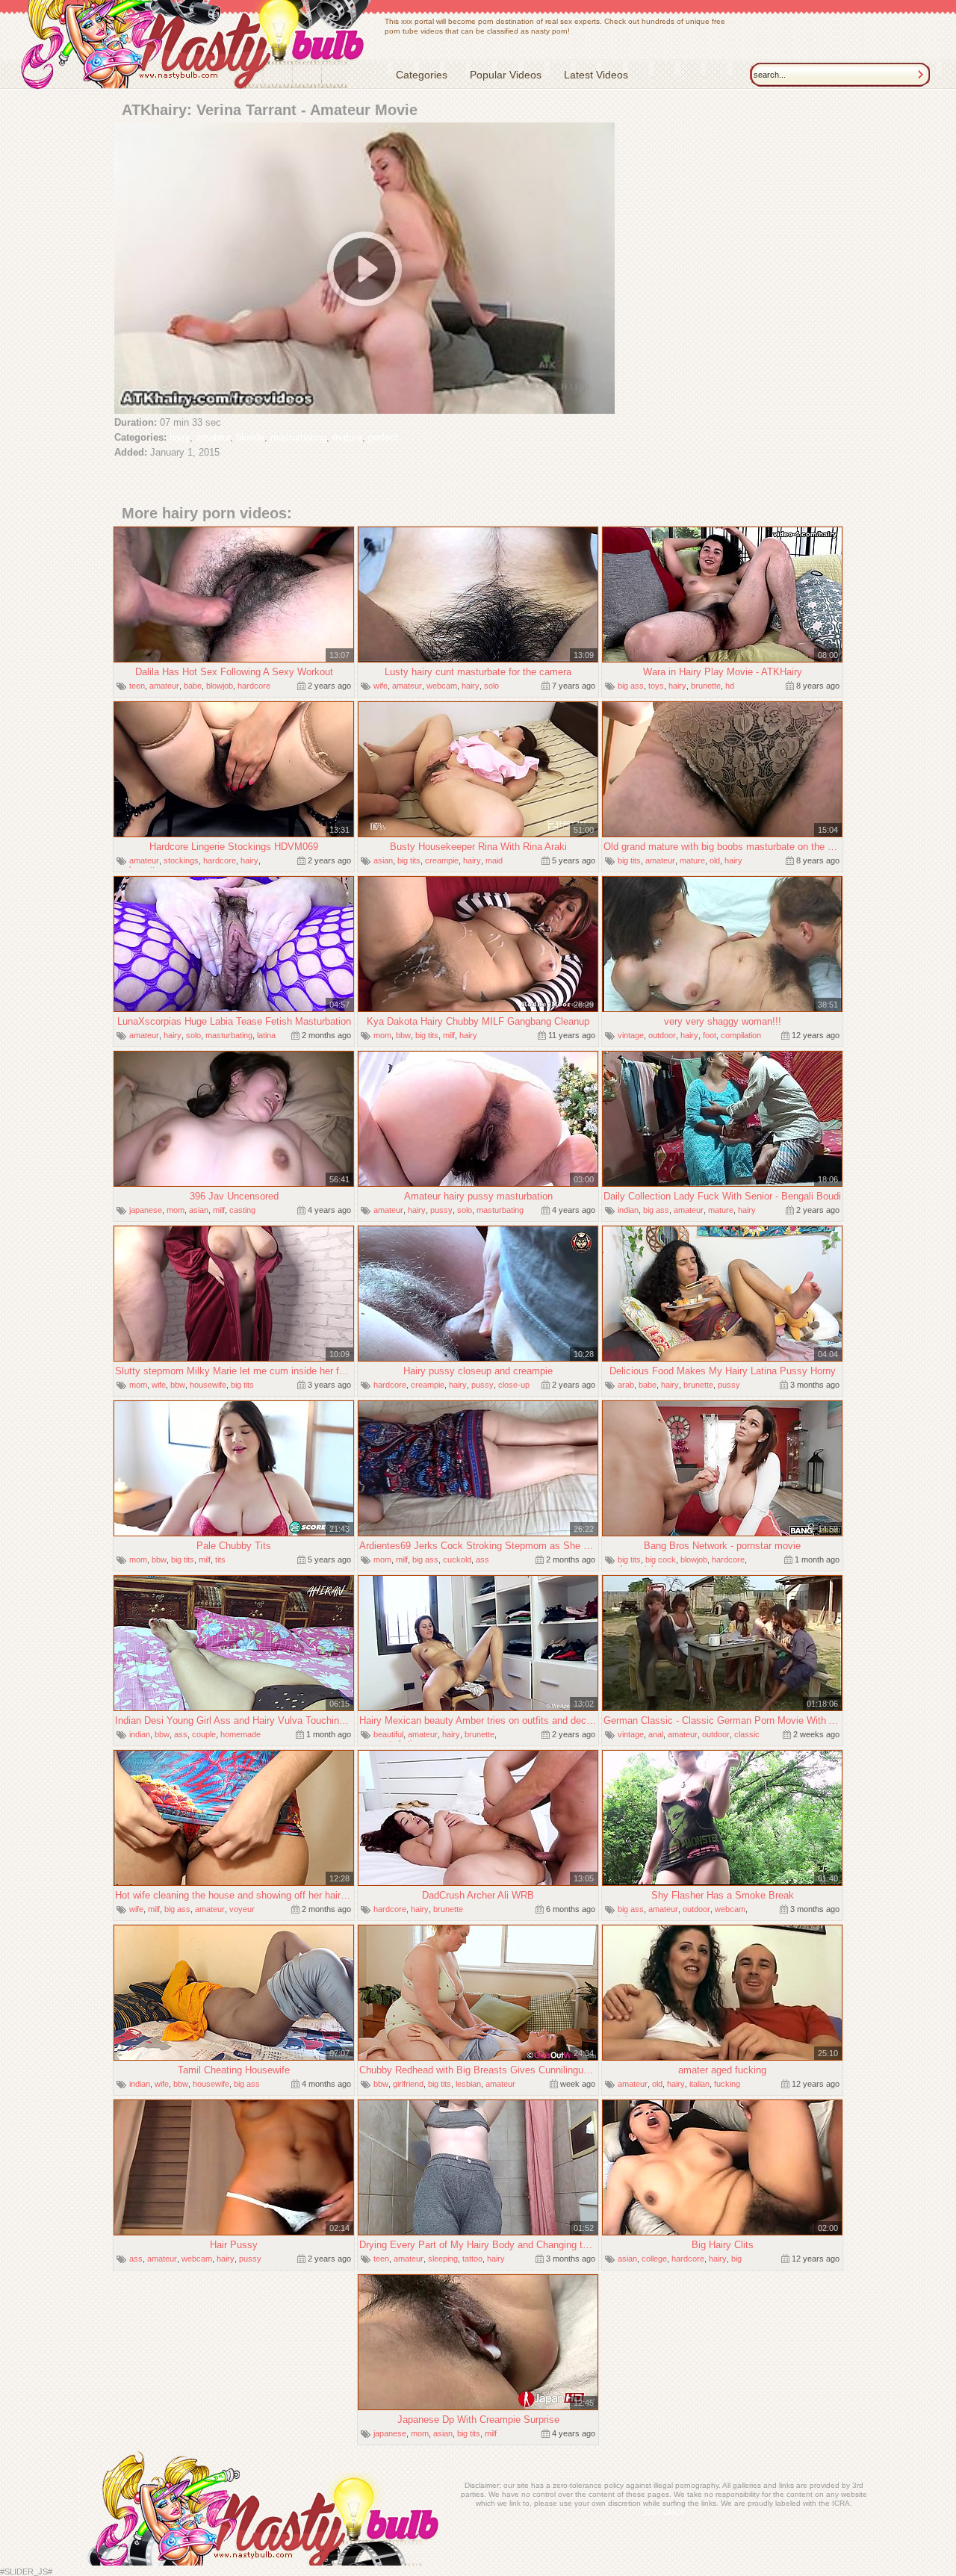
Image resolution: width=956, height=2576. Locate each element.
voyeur (242, 1909)
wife (381, 686)
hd (730, 686)
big (736, 2259)
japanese (146, 1210)
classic (747, 1734)
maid (494, 860)
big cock (661, 1559)
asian (383, 860)
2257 (652, 2512)
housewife (208, 1385)
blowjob (220, 686)
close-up (514, 1385)
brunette (706, 686)
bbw (403, 1035)
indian (628, 1210)
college (654, 2259)
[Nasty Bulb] (196, 46)
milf (449, 1035)
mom (382, 1035)
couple (204, 1734)
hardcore (254, 686)
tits (220, 1559)
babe (193, 686)
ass (482, 1559)
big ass (631, 686)
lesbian (468, 2084)
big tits (409, 860)
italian (699, 2084)
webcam (442, 686)
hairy (180, 437)
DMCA (674, 2512)
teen (137, 686)
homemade (240, 1734)
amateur (213, 437)
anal (656, 1734)
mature (347, 437)
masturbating (298, 437)
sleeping (443, 2259)
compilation (741, 1035)
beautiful (388, 1734)
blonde (250, 437)
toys (656, 686)
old (715, 860)
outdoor (662, 1035)
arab (626, 1385)
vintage (631, 1035)
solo (491, 686)
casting (242, 1210)
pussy (441, 1210)
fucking (727, 2084)
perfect (383, 437)
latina (266, 1035)
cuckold (457, 1559)
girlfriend (408, 2084)
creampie (442, 860)
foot (710, 1035)
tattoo (472, 2259)
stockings (181, 860)
